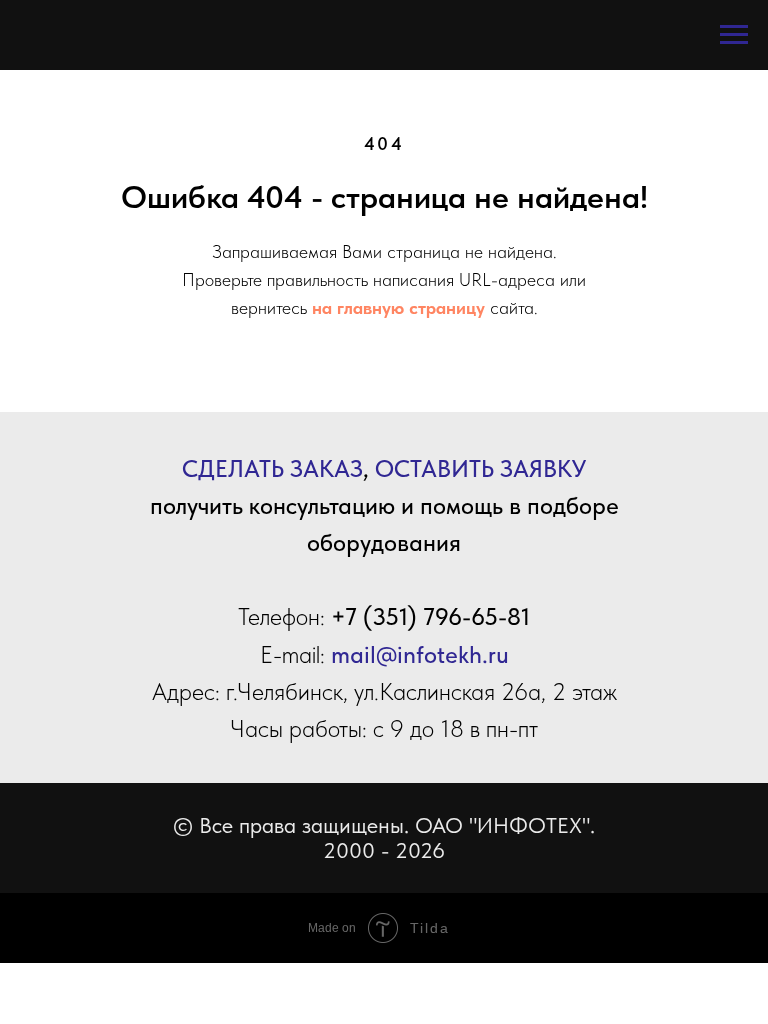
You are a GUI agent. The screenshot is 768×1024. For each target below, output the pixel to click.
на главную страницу (398, 307)
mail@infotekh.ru (420, 654)
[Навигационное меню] (734, 35)
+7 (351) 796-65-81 (430, 616)
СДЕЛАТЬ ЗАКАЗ (272, 468)
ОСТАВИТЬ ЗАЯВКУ (480, 468)
